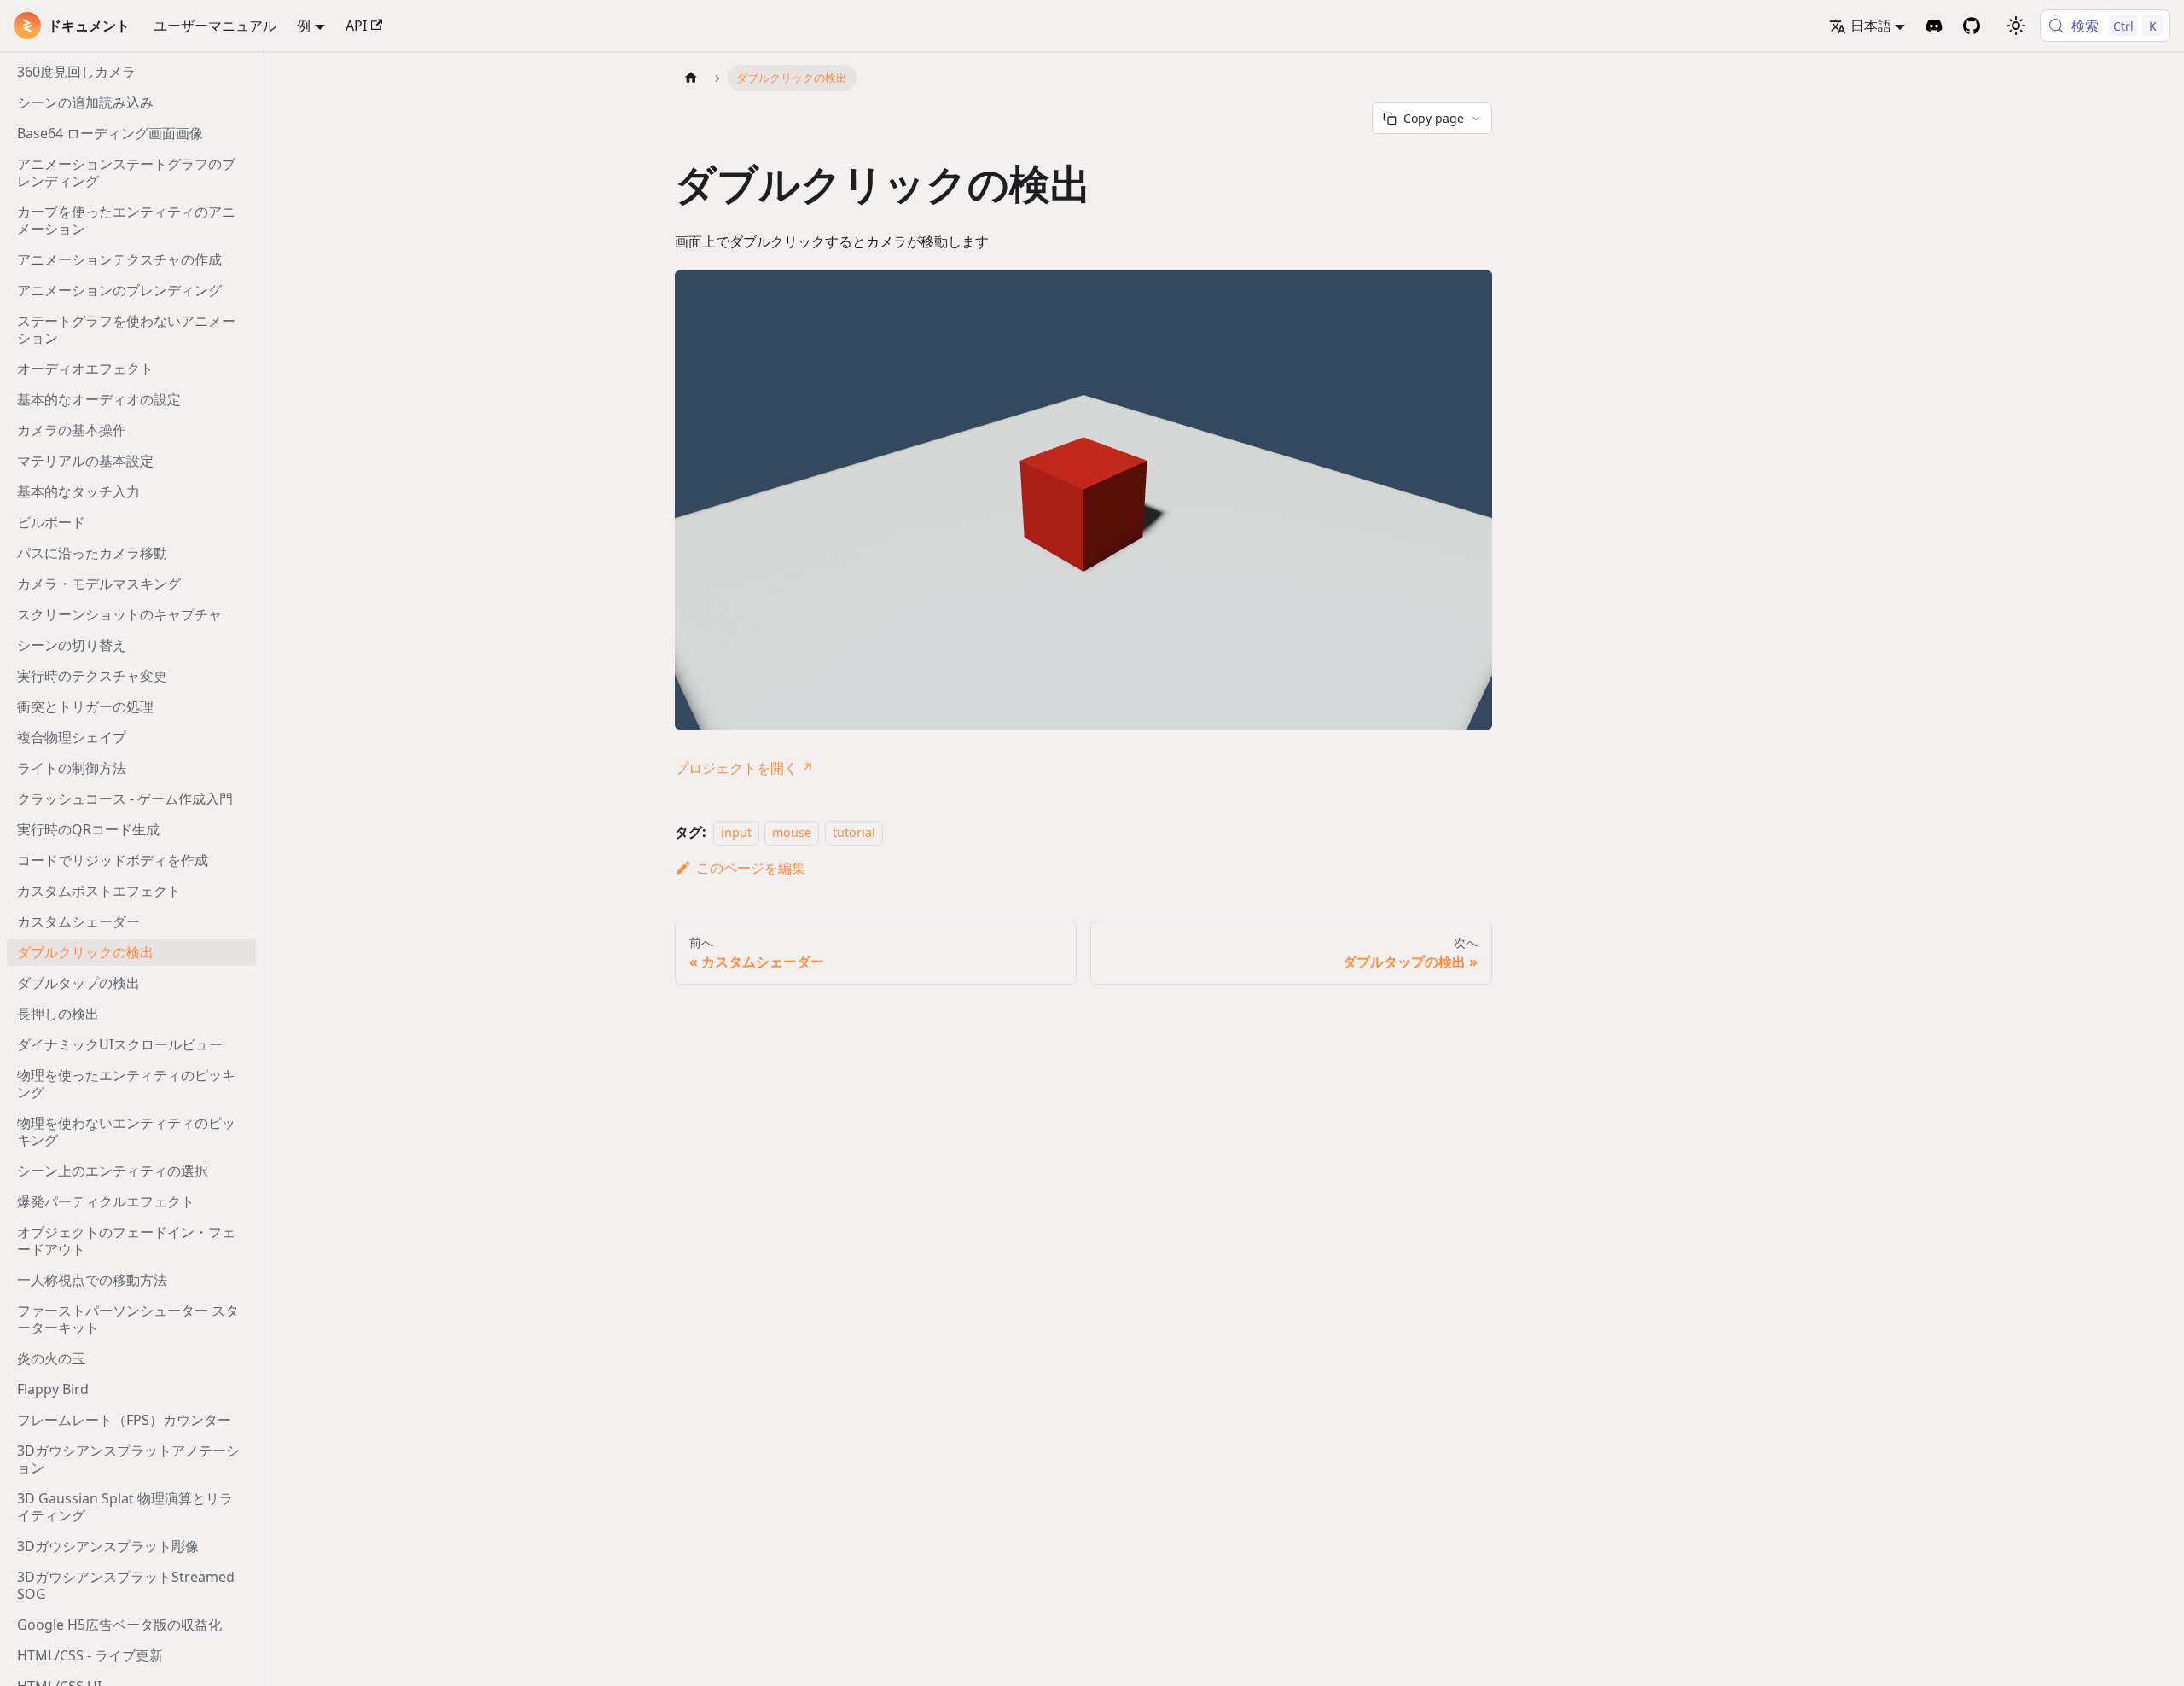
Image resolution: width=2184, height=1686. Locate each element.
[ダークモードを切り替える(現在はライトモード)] (2016, 26)
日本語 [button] (1871, 26)
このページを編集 (751, 868)
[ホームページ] (691, 78)
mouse (792, 832)
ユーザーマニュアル (215, 26)
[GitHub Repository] (1972, 26)
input (736, 832)
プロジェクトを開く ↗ (744, 768)
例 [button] (304, 26)
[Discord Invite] (1934, 26)
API (356, 26)
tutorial (854, 832)
